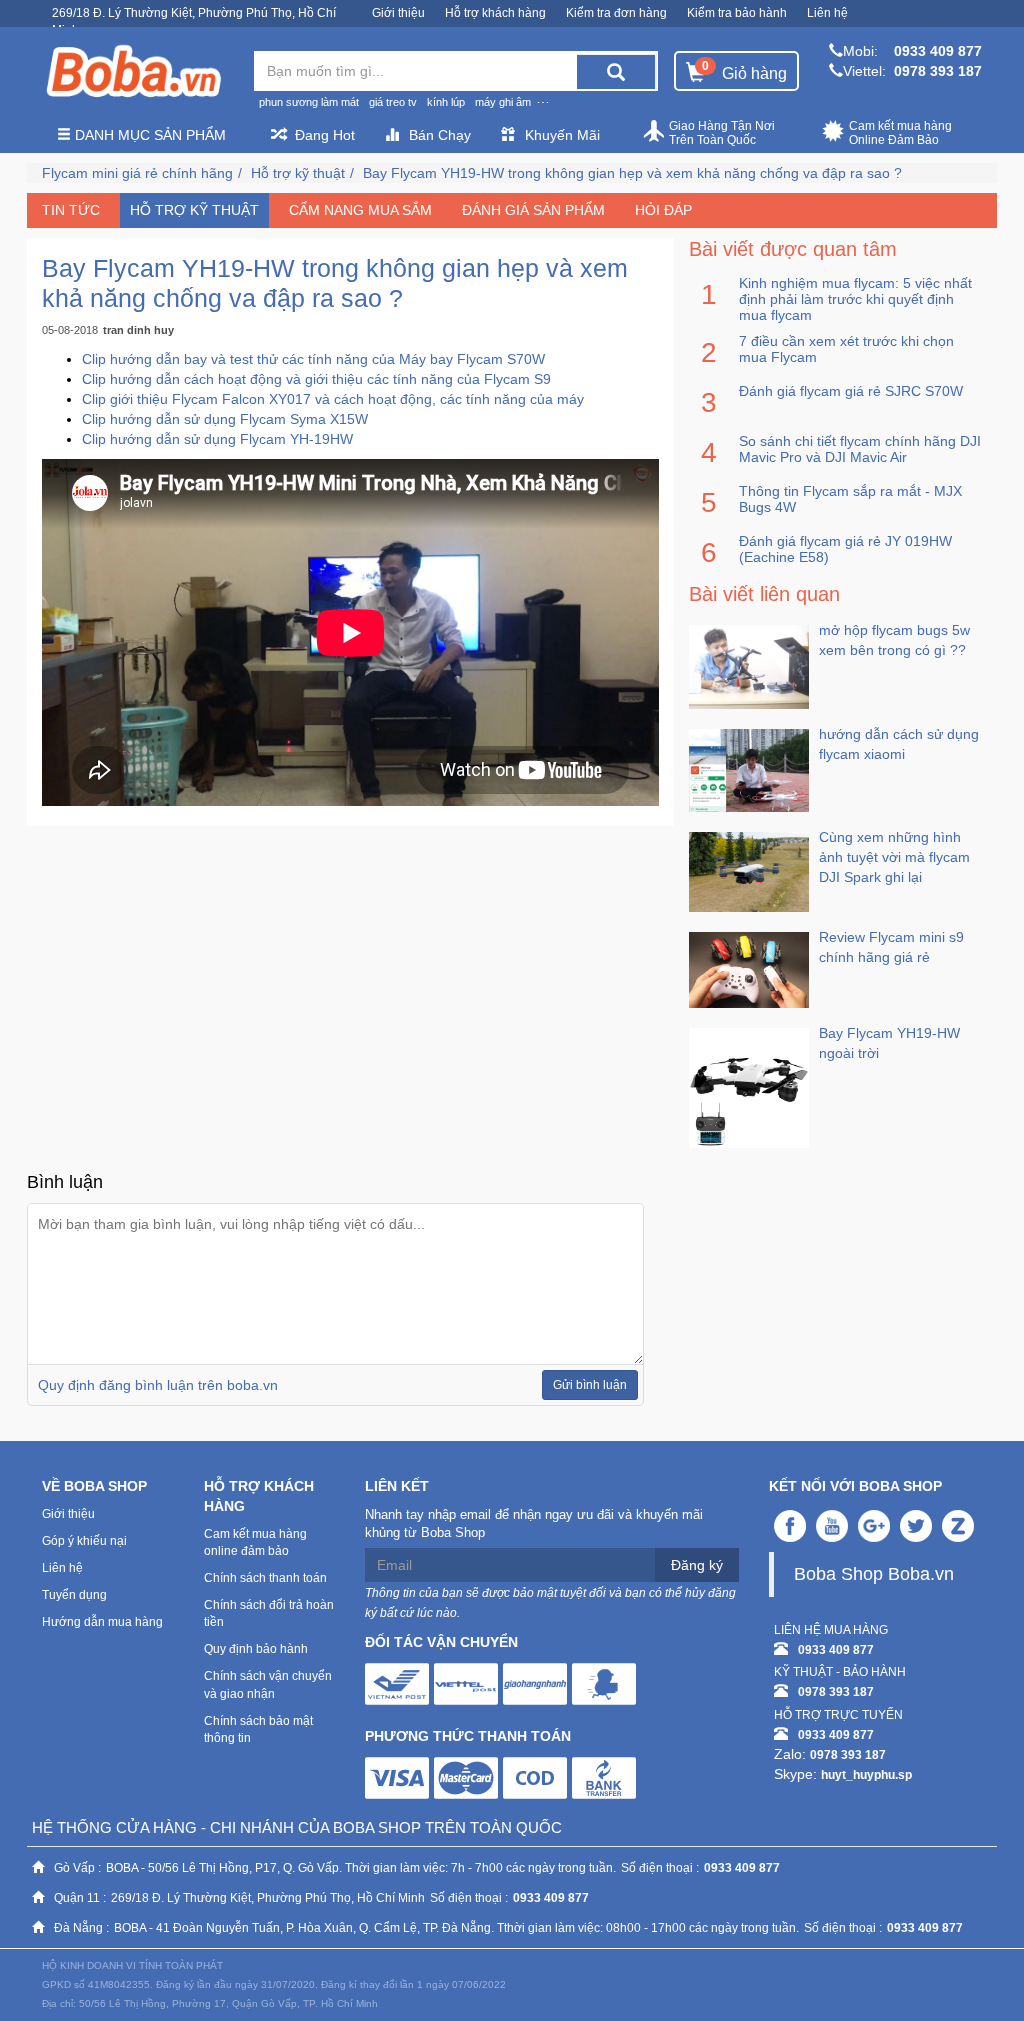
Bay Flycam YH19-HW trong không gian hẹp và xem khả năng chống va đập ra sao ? (632, 173)
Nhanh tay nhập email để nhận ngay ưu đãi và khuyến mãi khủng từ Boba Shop (534, 1524)
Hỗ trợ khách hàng (495, 13)
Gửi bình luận (590, 1385)
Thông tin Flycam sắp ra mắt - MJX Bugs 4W (850, 499)
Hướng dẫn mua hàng (102, 1622)
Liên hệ (827, 13)
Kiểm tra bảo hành (737, 13)
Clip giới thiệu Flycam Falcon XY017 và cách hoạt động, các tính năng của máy (333, 399)
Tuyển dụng (74, 1595)
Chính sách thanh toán (265, 1578)
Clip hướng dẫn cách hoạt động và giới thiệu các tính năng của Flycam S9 (316, 379)
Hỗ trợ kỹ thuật (298, 173)
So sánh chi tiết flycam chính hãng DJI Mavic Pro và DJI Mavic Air (860, 449)
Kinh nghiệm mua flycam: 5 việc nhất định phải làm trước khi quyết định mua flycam (855, 299)
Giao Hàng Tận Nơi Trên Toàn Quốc (722, 133)
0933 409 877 (938, 51)
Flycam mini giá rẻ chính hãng (137, 173)
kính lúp (446, 102)
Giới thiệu (398, 13)
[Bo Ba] (133, 72)
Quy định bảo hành (256, 1649)
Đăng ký (697, 1565)
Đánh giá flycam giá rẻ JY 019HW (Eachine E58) (845, 549)
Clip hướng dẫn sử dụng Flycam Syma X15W (225, 419)
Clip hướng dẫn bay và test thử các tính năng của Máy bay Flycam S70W (313, 359)
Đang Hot (325, 135)
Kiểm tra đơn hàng (616, 13)
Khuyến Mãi (562, 135)
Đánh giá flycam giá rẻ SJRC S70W (851, 391)
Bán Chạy (440, 135)
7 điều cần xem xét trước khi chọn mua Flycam (846, 349)
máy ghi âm (503, 102)
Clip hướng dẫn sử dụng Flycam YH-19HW (217, 439)
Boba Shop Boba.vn (874, 1574)
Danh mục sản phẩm (148, 135)
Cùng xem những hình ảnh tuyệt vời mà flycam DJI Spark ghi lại (894, 857)
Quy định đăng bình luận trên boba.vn (158, 1385)
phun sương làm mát (309, 102)
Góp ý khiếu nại (84, 1541)
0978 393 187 (938, 71)
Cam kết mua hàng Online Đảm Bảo (900, 133)
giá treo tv (393, 102)
